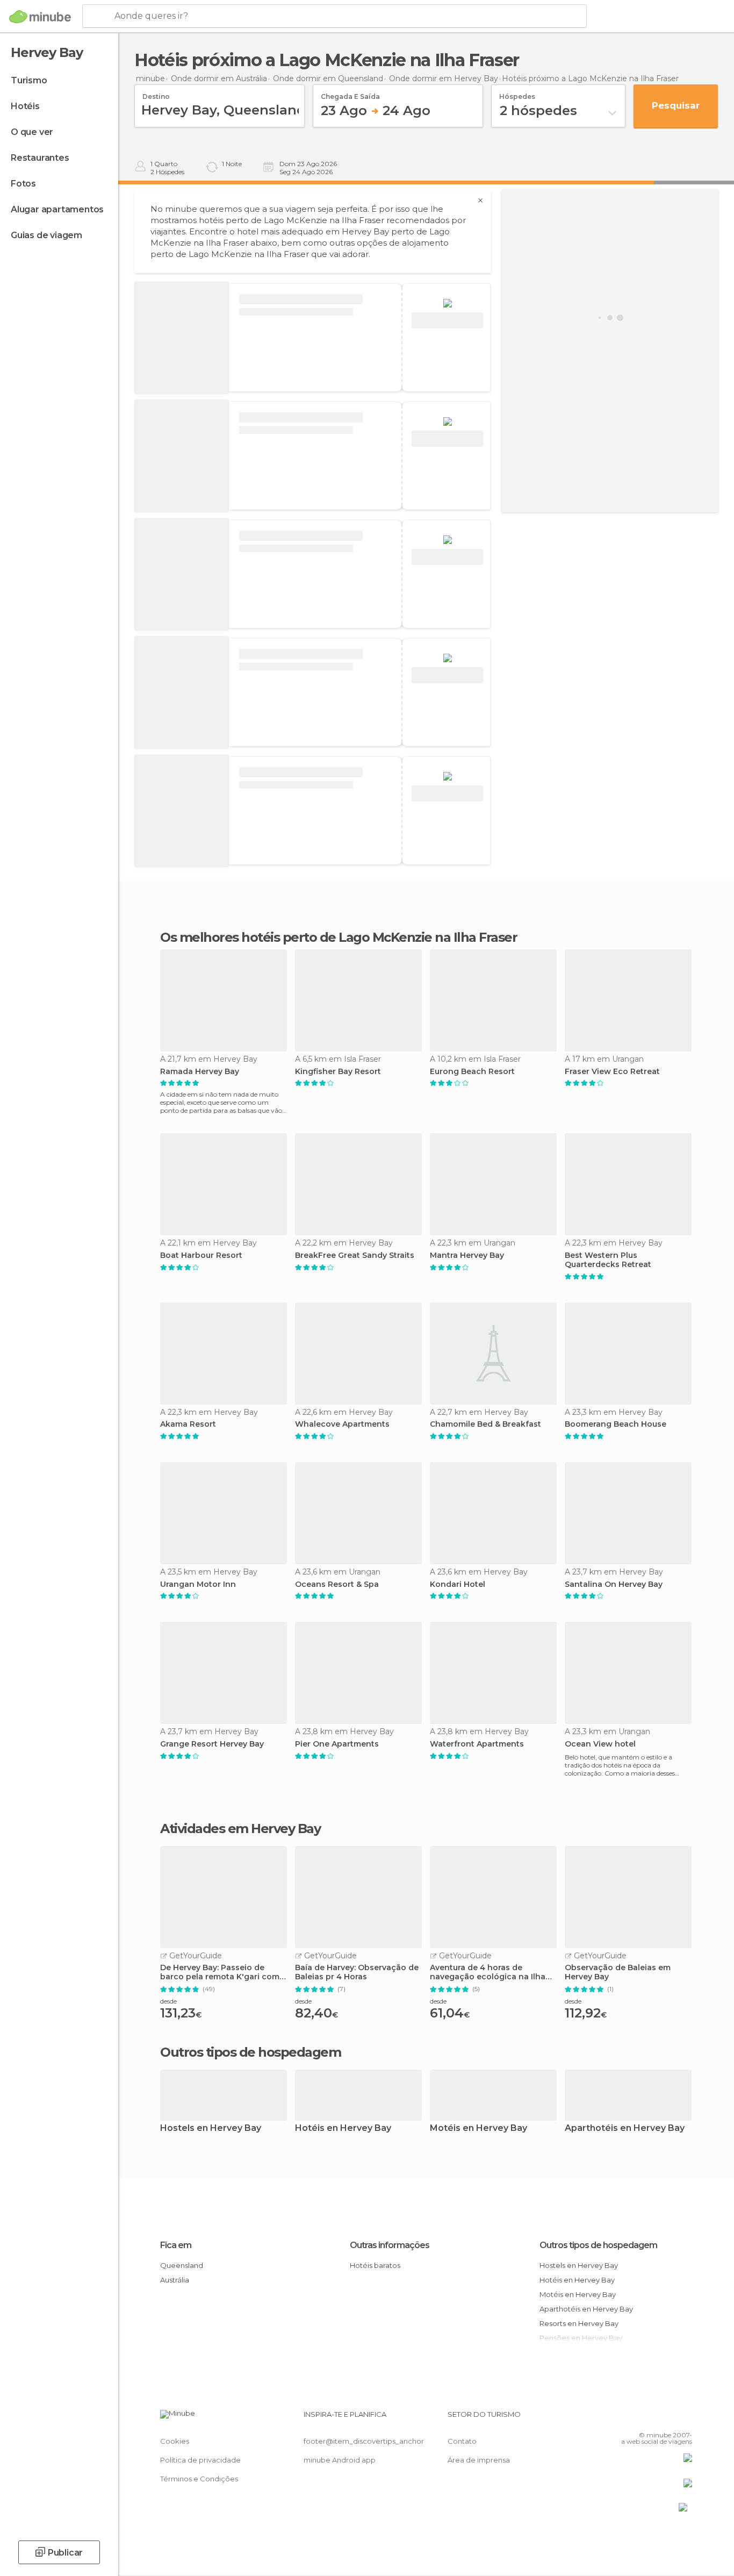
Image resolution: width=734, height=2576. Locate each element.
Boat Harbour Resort (201, 1255)
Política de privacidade (200, 2460)
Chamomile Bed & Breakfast (485, 1424)
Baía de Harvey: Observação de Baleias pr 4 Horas (357, 1972)
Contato (462, 2441)
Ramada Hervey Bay (200, 1072)
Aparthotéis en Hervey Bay (625, 2128)
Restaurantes (40, 158)
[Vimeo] (666, 2418)
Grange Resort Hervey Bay (212, 1744)
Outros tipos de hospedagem (598, 2245)
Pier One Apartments (337, 1744)
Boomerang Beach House (616, 1424)
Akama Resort (188, 1424)
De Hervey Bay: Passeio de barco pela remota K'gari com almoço (220, 1972)
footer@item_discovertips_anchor (364, 2441)
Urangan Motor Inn (198, 1584)
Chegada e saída (350, 93)
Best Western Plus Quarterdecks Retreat (608, 1260)
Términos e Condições (199, 2479)
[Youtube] (684, 2418)
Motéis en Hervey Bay (478, 2128)
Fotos (23, 184)
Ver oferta (448, 321)
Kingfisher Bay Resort (338, 1072)
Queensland (182, 2265)
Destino (156, 93)
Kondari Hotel (458, 1584)
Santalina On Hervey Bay (614, 1584)
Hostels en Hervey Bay (211, 2128)
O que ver (32, 132)
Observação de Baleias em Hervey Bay (618, 1972)
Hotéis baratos (375, 2265)
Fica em (176, 2245)
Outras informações (390, 2245)
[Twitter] (649, 2418)
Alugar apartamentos (57, 209)
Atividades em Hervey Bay (240, 1829)
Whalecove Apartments (342, 1424)
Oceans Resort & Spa (337, 1584)
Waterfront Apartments (477, 1744)
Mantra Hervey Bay (467, 1255)
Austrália (175, 2280)
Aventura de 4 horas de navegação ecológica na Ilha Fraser (488, 1972)
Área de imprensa (479, 2460)
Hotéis (25, 106)
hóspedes (517, 93)
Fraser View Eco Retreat (612, 1072)
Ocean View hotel (600, 1744)
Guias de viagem (46, 235)
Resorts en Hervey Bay (579, 2323)
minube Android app (340, 2460)
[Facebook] (631, 2418)
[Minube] (40, 17)
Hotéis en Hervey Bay (343, 2128)
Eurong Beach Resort (472, 1072)
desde (168, 2001)
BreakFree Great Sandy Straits (355, 1255)
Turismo (29, 80)
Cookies (175, 2441)
